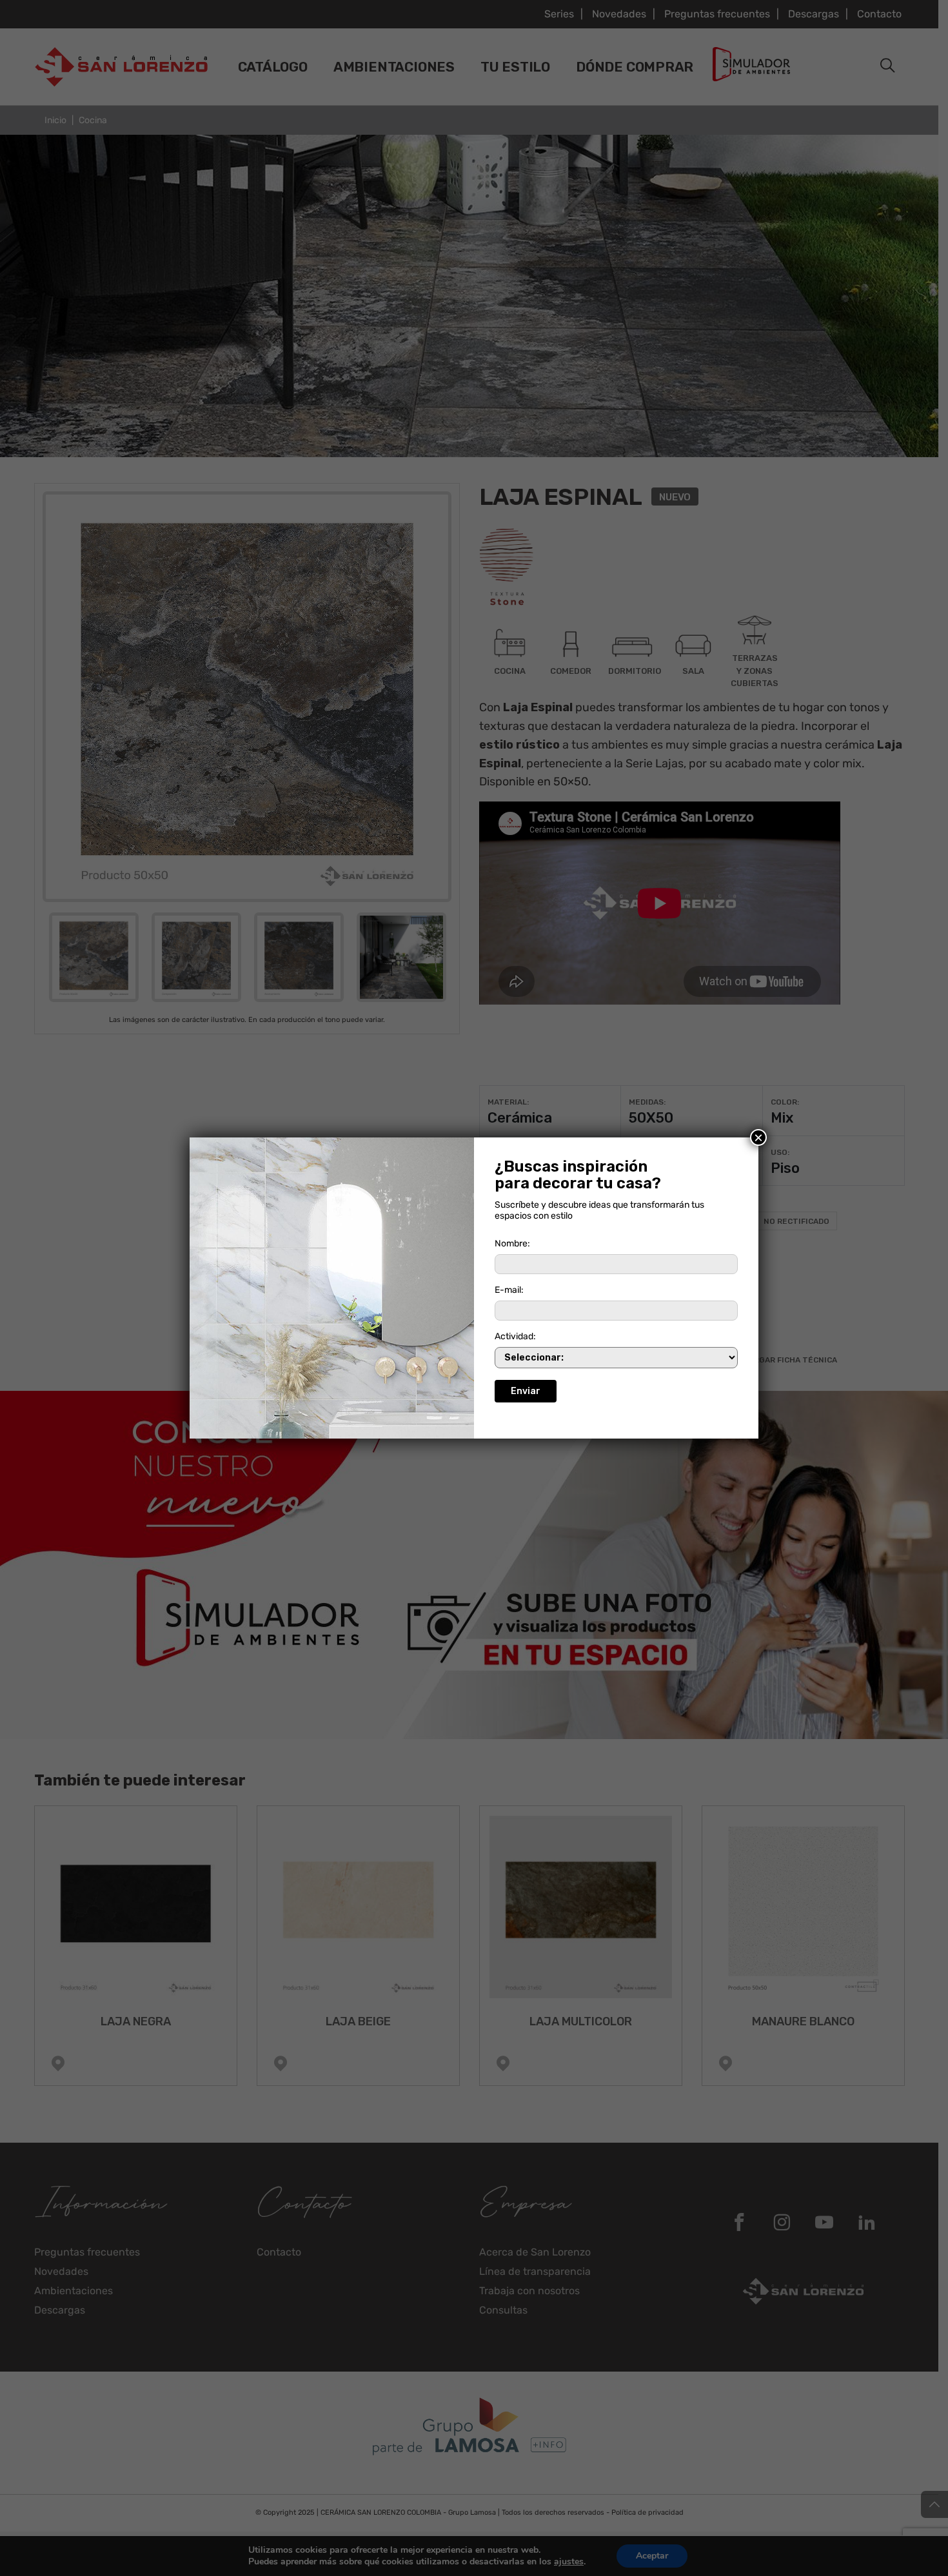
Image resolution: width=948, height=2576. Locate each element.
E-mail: (509, 1290)
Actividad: (515, 1336)
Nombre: (512, 1244)
